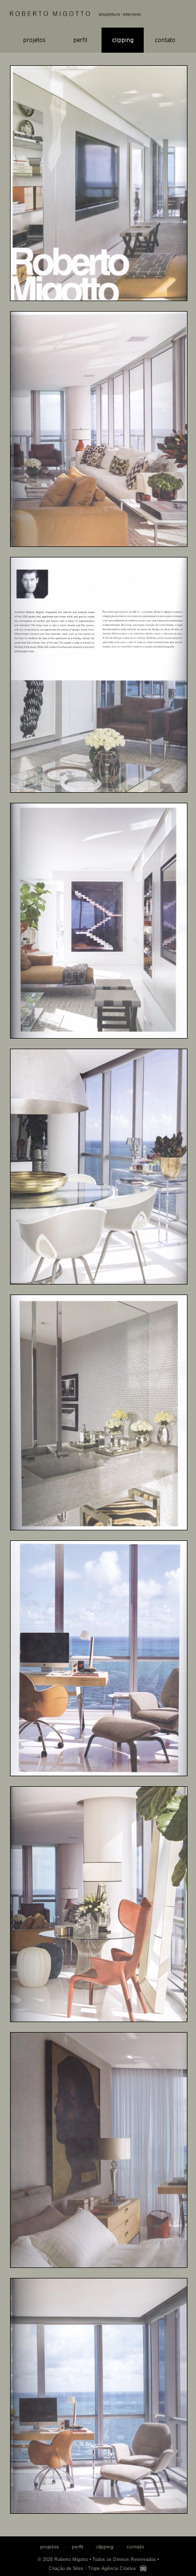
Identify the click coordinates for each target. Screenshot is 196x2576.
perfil (80, 40)
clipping (123, 40)
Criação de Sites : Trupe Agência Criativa (92, 2568)
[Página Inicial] (98, 14)
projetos (34, 40)
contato (165, 40)
